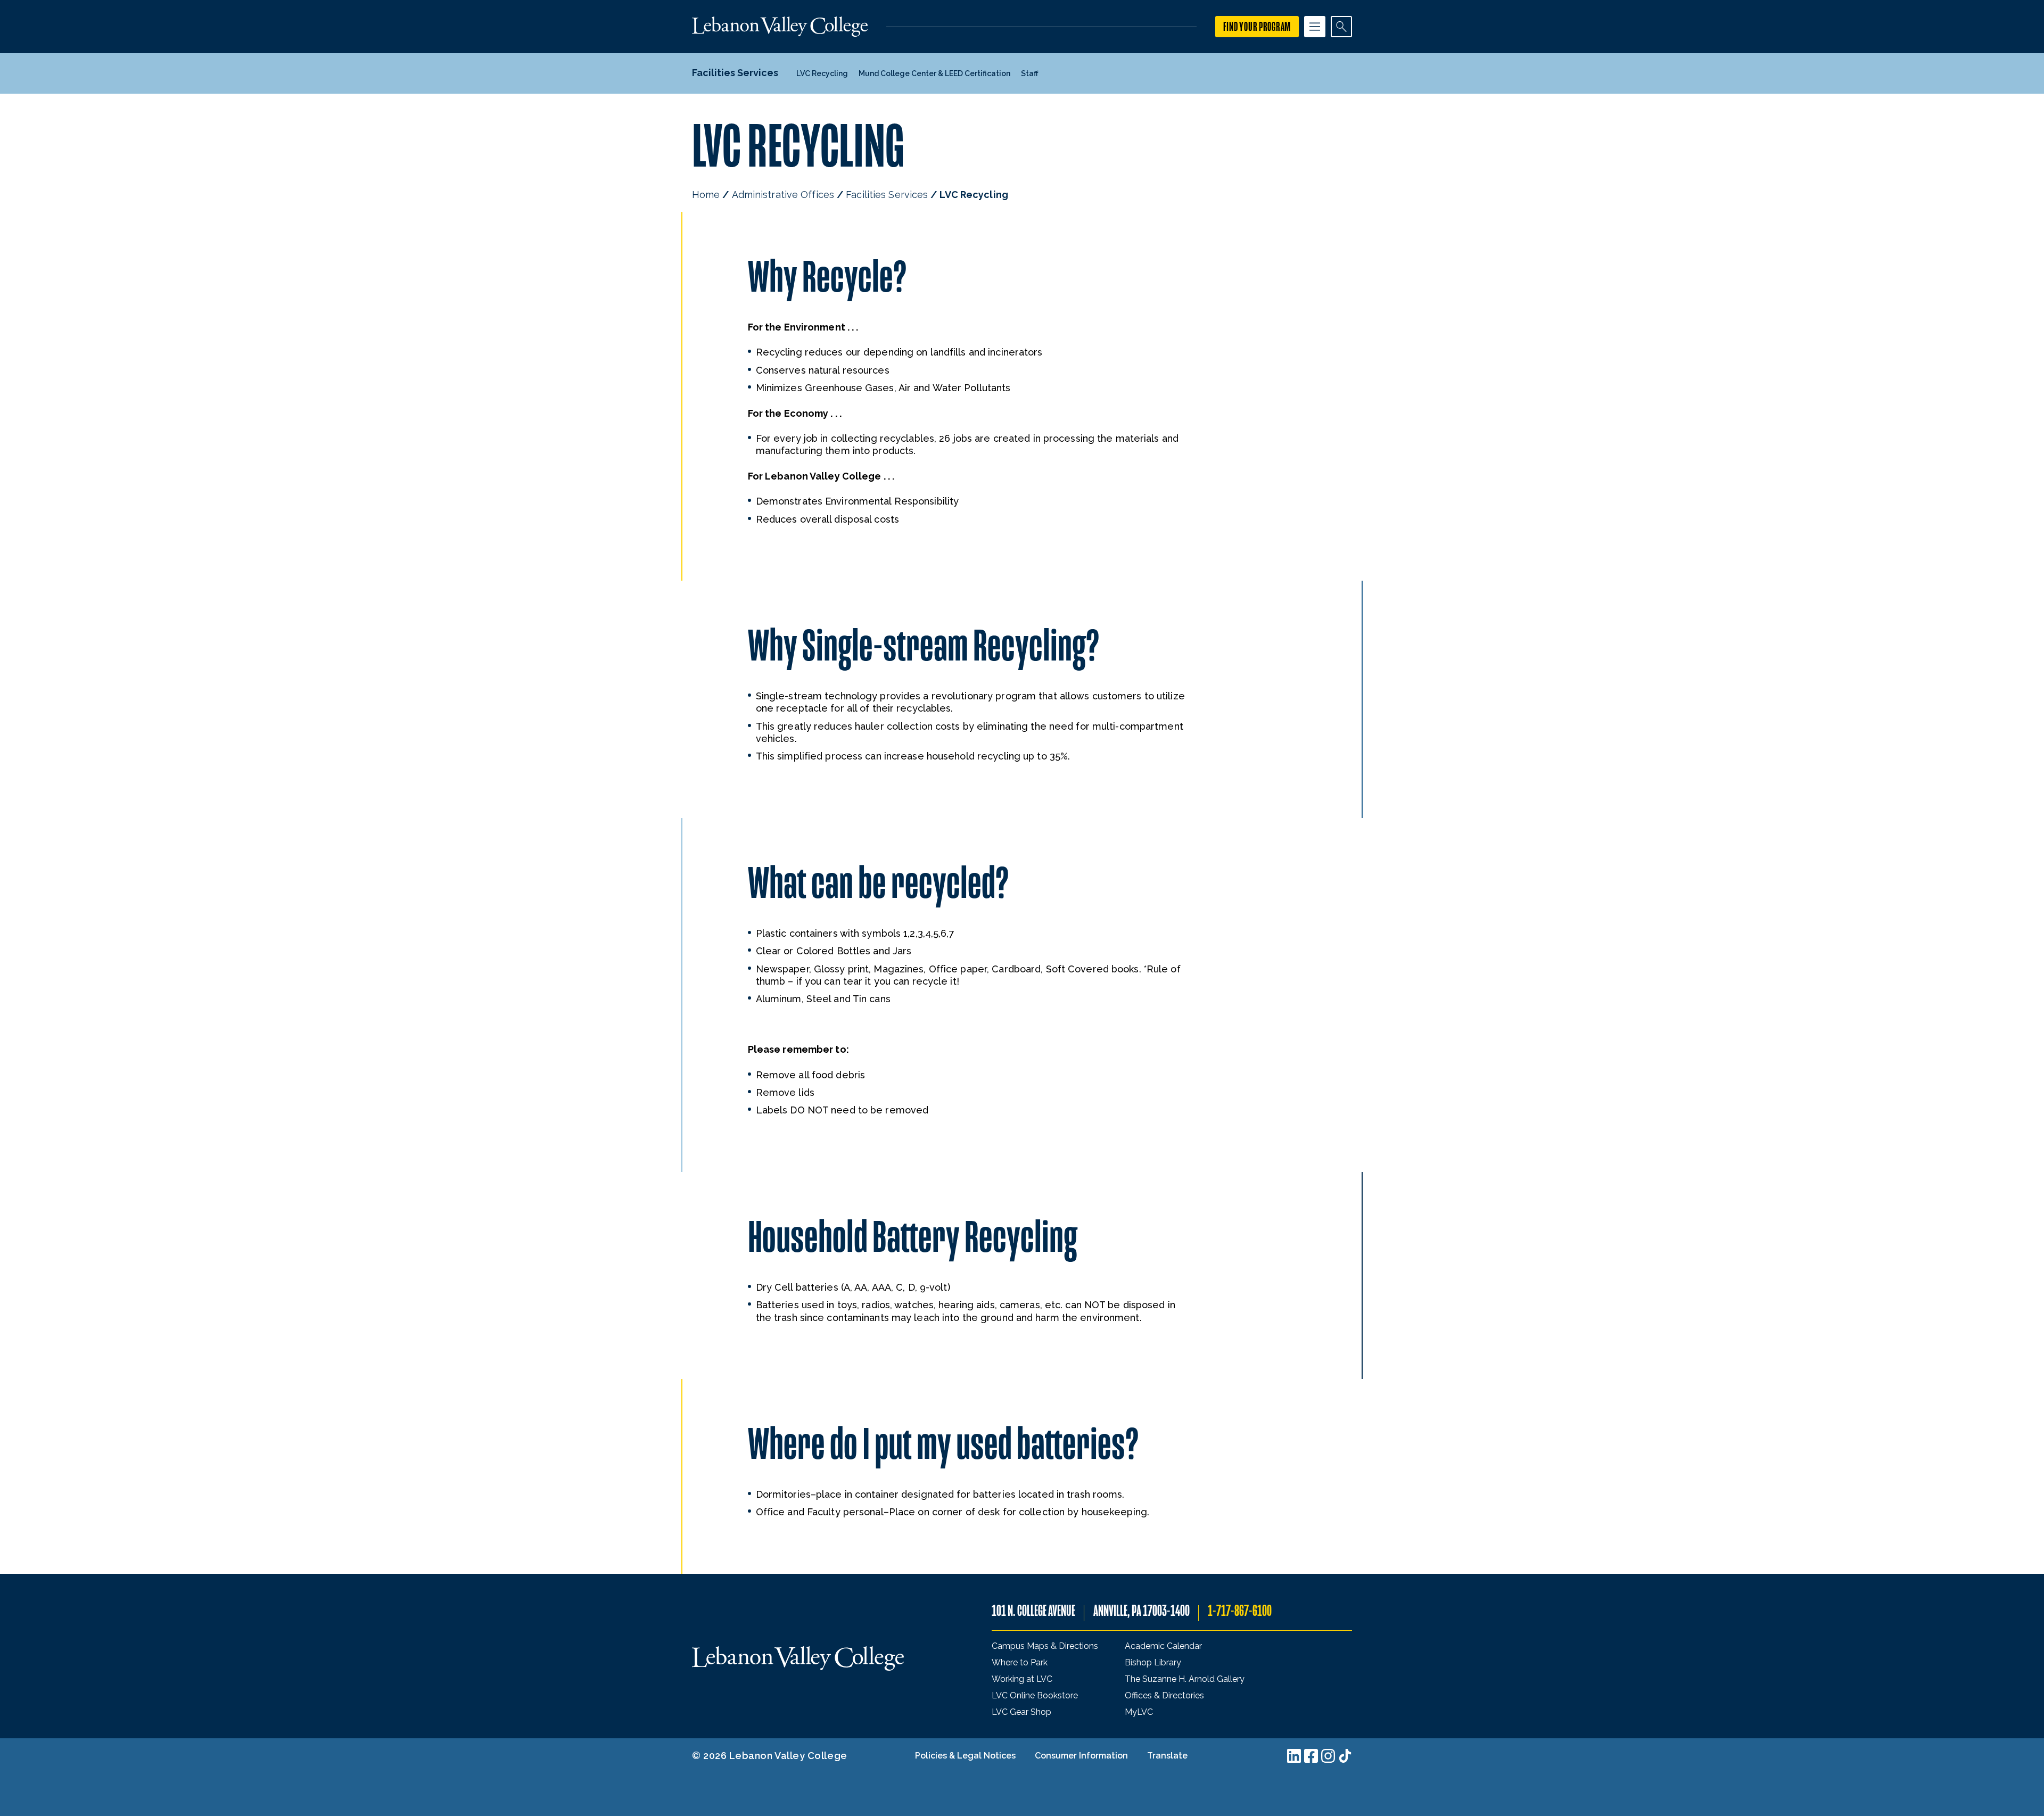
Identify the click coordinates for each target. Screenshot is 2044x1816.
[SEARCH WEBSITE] (1341, 27)
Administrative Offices (783, 195)
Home (706, 195)
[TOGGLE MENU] (1315, 27)
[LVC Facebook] (1311, 1756)
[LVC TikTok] (1345, 1756)
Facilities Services (887, 195)
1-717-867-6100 (1240, 1611)
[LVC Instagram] (1328, 1756)
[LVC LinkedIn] (1294, 1756)
